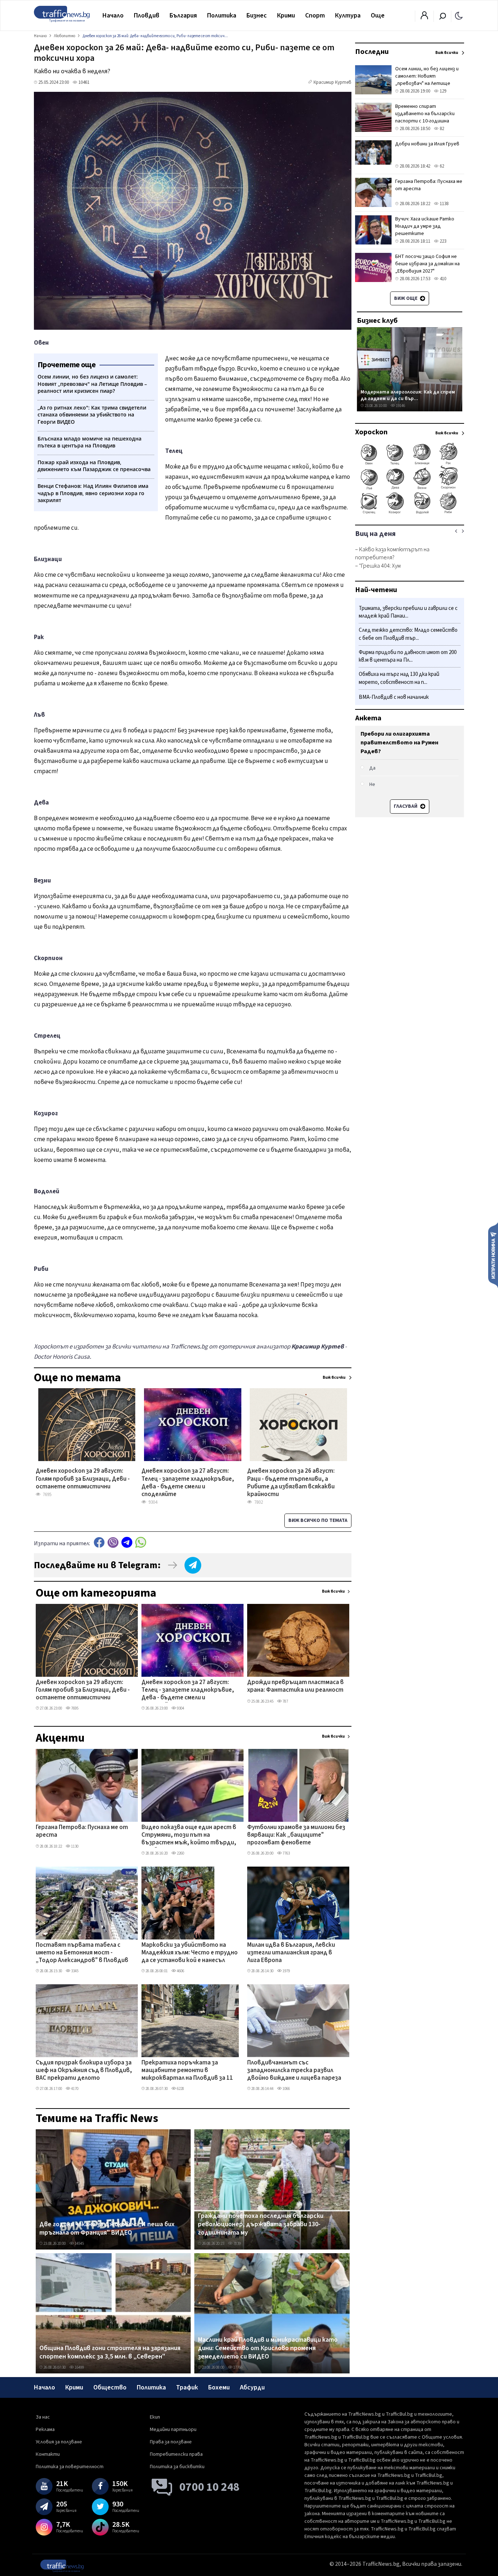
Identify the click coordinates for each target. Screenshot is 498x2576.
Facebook (99, 1543)
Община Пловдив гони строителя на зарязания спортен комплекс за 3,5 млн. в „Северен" (110, 2352)
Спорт (315, 15)
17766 (238, 2367)
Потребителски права (176, 2454)
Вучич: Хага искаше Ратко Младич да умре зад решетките (425, 226)
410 (442, 279)
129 (442, 91)
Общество (110, 2387)
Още (378, 15)
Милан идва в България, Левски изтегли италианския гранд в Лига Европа (291, 1953)
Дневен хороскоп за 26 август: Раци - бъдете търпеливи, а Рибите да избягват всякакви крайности (291, 1479)
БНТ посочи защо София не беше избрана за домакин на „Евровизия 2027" (427, 264)
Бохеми (219, 2387)
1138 (443, 204)
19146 (400, 406)
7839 (237, 2244)
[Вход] (424, 17)
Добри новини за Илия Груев (427, 144)
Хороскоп (371, 432)
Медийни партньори (173, 2430)
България (183, 15)
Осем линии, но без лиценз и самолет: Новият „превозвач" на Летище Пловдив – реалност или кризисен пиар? (427, 83)
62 (441, 166)
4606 (180, 1971)
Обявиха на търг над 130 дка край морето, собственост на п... (399, 679)
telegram (127, 1543)
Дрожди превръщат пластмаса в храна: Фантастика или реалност (295, 1686)
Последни (372, 52)
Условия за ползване (59, 2442)
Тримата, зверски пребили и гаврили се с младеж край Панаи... (408, 612)
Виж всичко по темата (318, 1520)
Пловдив (147, 15)
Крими (286, 15)
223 (442, 241)
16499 (79, 2367)
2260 (180, 1853)
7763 (286, 1853)
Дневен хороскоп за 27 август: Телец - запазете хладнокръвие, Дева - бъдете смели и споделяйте (188, 1479)
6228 (180, 2089)
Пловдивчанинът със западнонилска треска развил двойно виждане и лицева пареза (294, 2071)
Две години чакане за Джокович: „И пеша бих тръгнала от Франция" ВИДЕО (107, 2229)
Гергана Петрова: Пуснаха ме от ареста (82, 1831)
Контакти (48, 2454)
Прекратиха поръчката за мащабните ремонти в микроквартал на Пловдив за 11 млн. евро (187, 2071)
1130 (74, 1846)
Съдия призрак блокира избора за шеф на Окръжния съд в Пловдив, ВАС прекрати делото (84, 2071)
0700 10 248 (209, 2487)
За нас (43, 2417)
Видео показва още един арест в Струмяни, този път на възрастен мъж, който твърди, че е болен (189, 1836)
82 (441, 129)
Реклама (45, 2430)
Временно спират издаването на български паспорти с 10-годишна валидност (425, 117)
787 (285, 1701)
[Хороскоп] (410, 513)
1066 (286, 2089)
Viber (113, 1543)
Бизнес (257, 15)
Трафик (187, 2387)
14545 (79, 2244)
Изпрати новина (493, 1255)
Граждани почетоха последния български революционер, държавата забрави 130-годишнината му (261, 2225)
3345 (74, 1971)
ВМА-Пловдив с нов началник (394, 697)
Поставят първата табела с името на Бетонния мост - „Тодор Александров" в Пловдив (82, 1953)
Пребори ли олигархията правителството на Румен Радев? (399, 743)
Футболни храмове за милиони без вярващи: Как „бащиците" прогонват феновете (296, 1835)
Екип (155, 2417)
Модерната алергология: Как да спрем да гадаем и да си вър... (408, 395)
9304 (180, 1708)
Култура (348, 15)
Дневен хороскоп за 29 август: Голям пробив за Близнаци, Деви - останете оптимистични (83, 1479)
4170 (74, 2089)
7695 (74, 1708)
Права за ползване (171, 2442)
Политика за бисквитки (177, 2467)
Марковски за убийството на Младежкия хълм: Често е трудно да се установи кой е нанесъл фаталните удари (190, 1953)
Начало (113, 15)
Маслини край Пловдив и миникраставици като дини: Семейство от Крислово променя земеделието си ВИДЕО (268, 2348)
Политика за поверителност (70, 2467)
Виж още (406, 298)
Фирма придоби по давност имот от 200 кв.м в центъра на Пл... (408, 656)
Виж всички (333, 1591)
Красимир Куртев (332, 82)
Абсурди (252, 2387)
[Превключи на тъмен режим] (459, 15)
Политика (222, 15)
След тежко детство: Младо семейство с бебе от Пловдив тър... (408, 635)
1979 (286, 1971)
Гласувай (406, 806)
